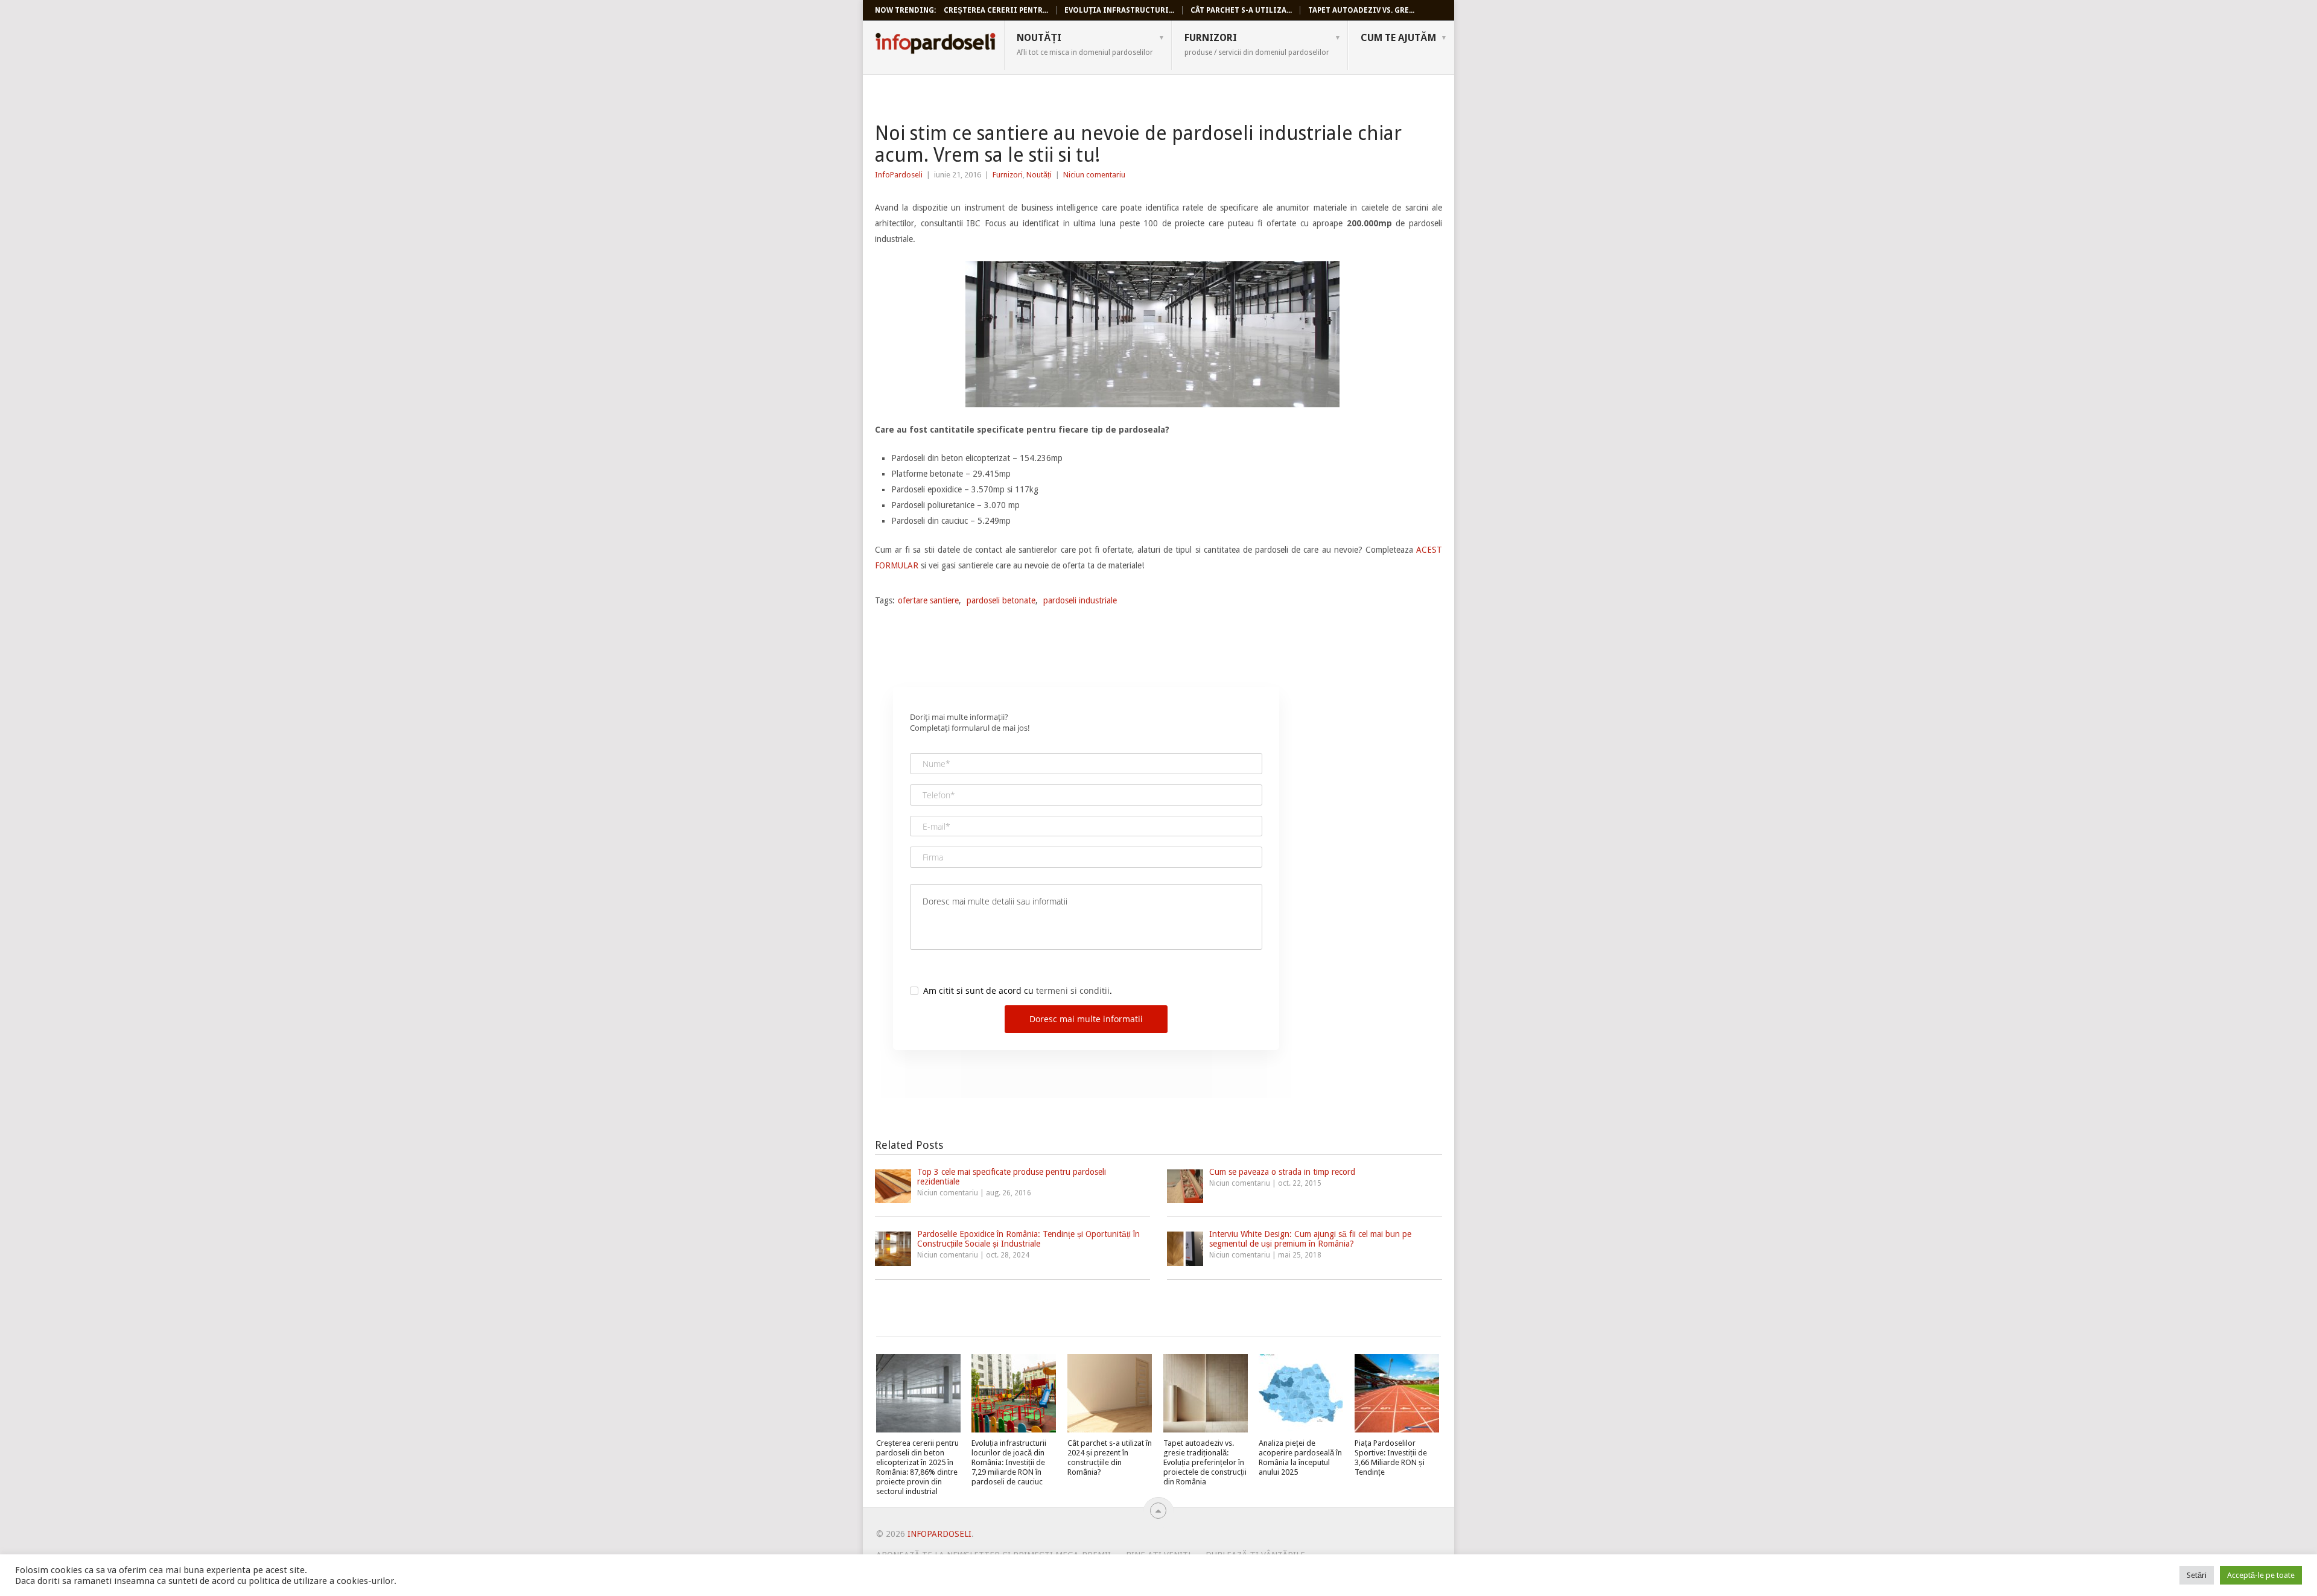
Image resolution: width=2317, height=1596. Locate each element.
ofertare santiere (928, 600)
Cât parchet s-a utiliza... (1241, 10)
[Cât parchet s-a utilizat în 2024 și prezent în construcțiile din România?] (1110, 1393)
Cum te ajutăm (1398, 38)
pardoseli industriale (1080, 600)
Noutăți (1085, 44)
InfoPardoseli (935, 45)
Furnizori (1257, 44)
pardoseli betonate (1001, 600)
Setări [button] (2197, 1575)
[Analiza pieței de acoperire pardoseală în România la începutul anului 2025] (1301, 1393)
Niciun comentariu (1094, 175)
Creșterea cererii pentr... (996, 10)
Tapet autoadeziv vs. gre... (1361, 10)
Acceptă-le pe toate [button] (2261, 1575)
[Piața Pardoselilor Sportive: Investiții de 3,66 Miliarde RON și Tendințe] (1397, 1393)
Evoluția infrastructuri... (1119, 10)
